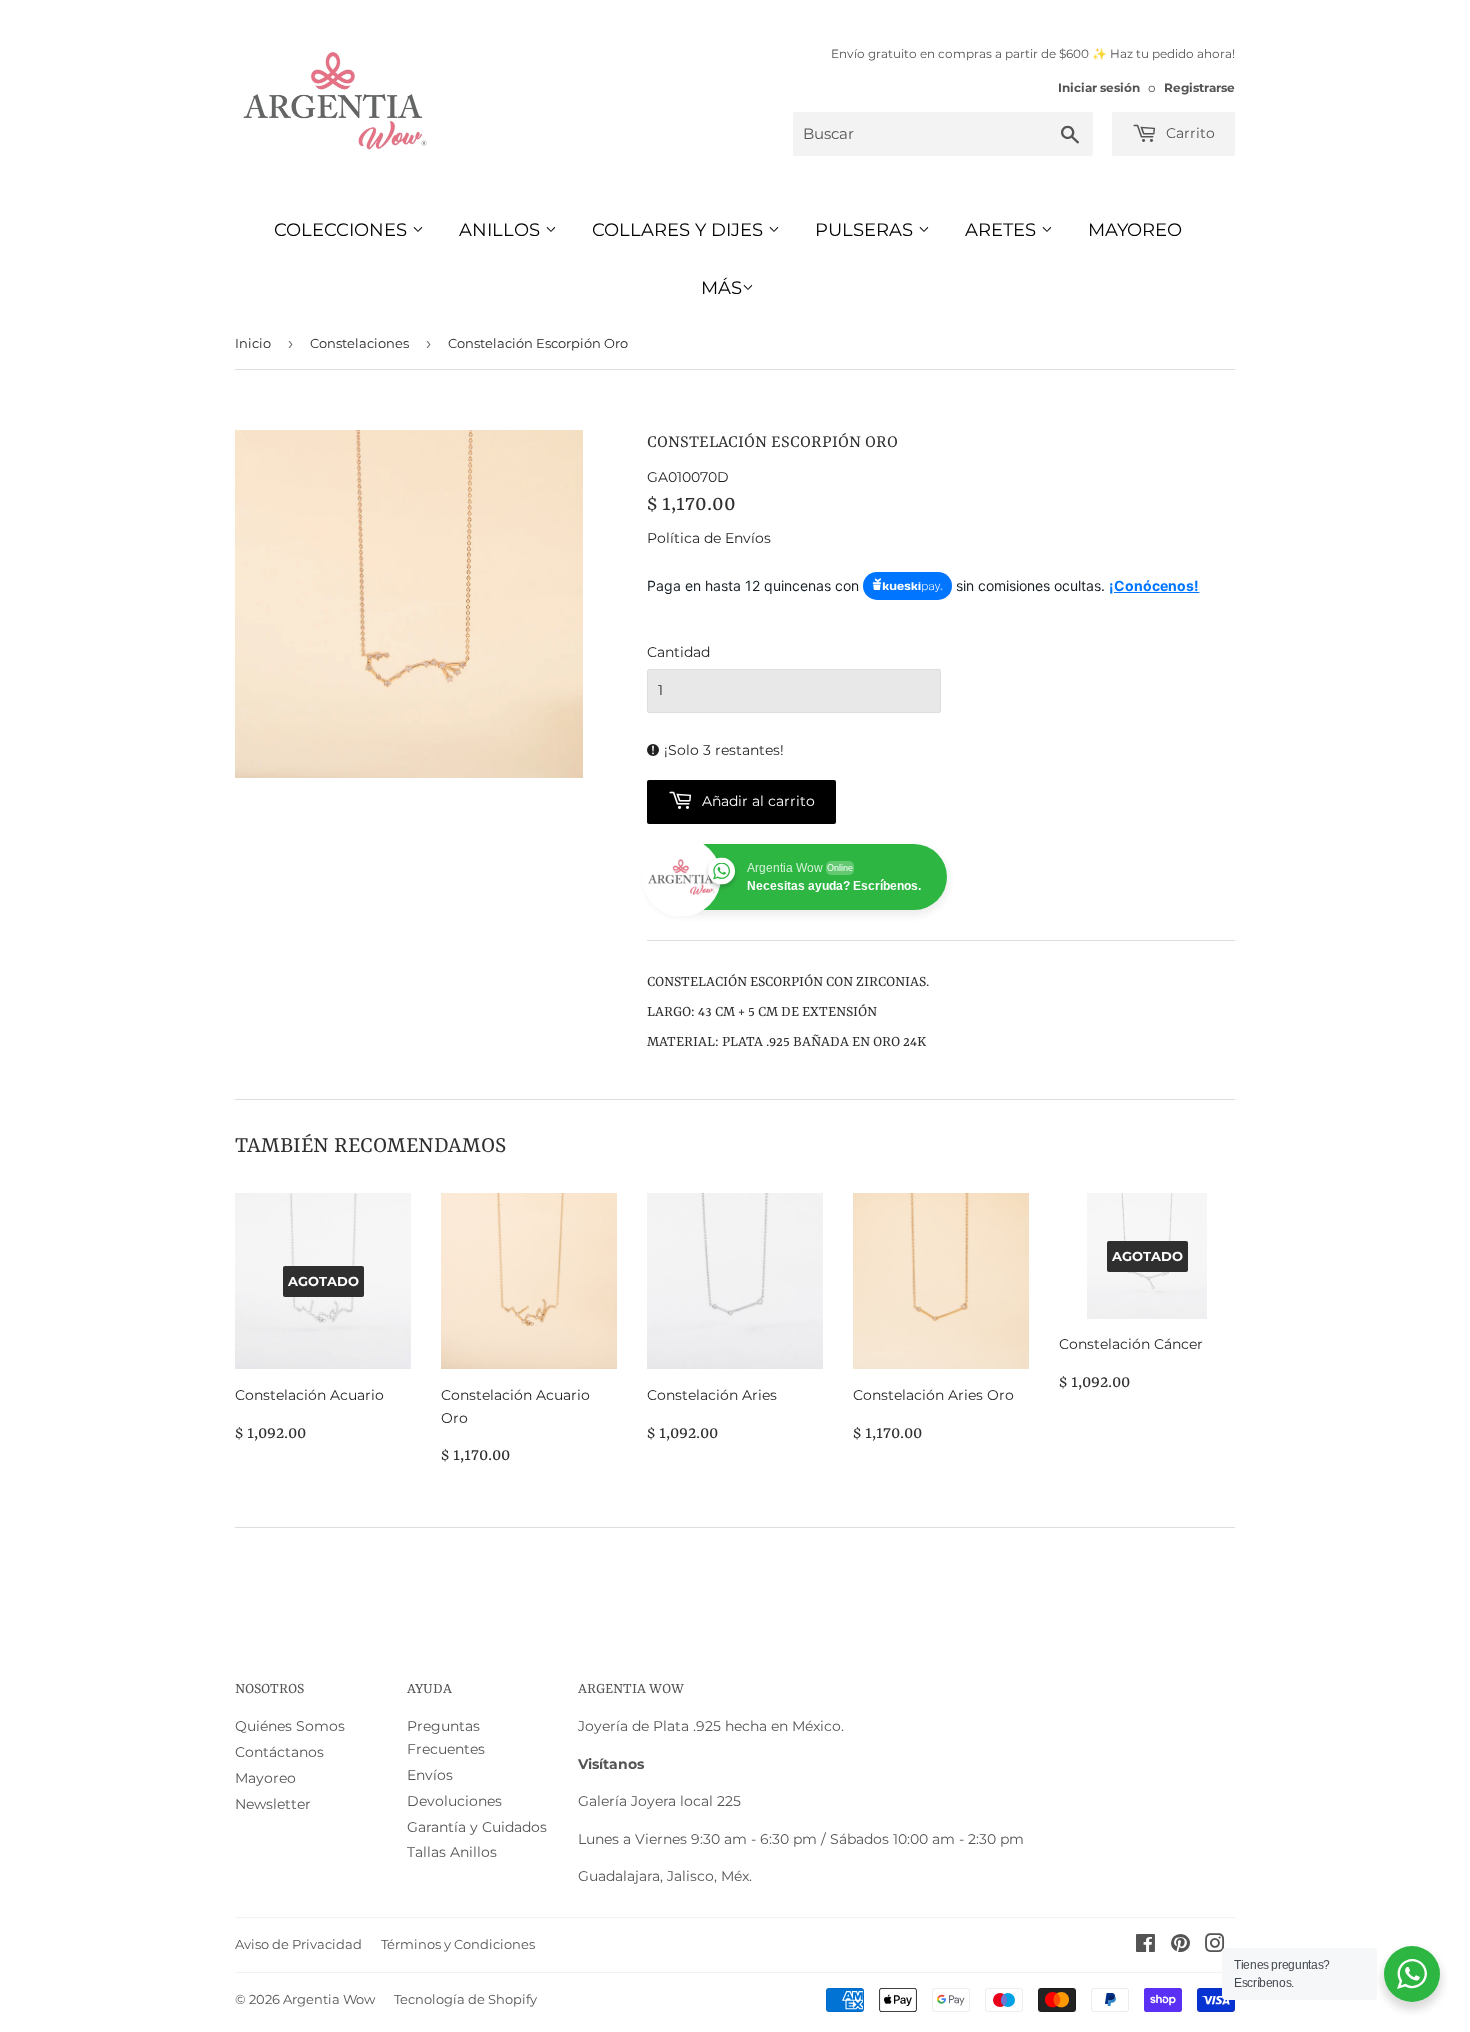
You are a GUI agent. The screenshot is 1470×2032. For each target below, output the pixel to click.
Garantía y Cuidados (477, 1827)
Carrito (1188, 133)
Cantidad (678, 652)
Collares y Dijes (680, 230)
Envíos (430, 1775)
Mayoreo (1135, 230)
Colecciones (343, 230)
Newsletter (273, 1804)
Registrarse (1199, 87)
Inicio (253, 343)
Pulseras (866, 230)
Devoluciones (454, 1801)
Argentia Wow (329, 1999)
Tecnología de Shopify (465, 1999)
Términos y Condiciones (458, 1944)
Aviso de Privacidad (298, 1944)
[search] (943, 134)
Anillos (502, 230)
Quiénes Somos (290, 1726)
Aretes (1003, 230)
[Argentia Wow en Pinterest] (1180, 1946)
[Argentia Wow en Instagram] (1215, 1946)
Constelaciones (359, 343)
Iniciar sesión (1099, 87)
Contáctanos (279, 1752)
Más (721, 288)
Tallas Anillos (452, 1852)
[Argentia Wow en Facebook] (1145, 1946)
